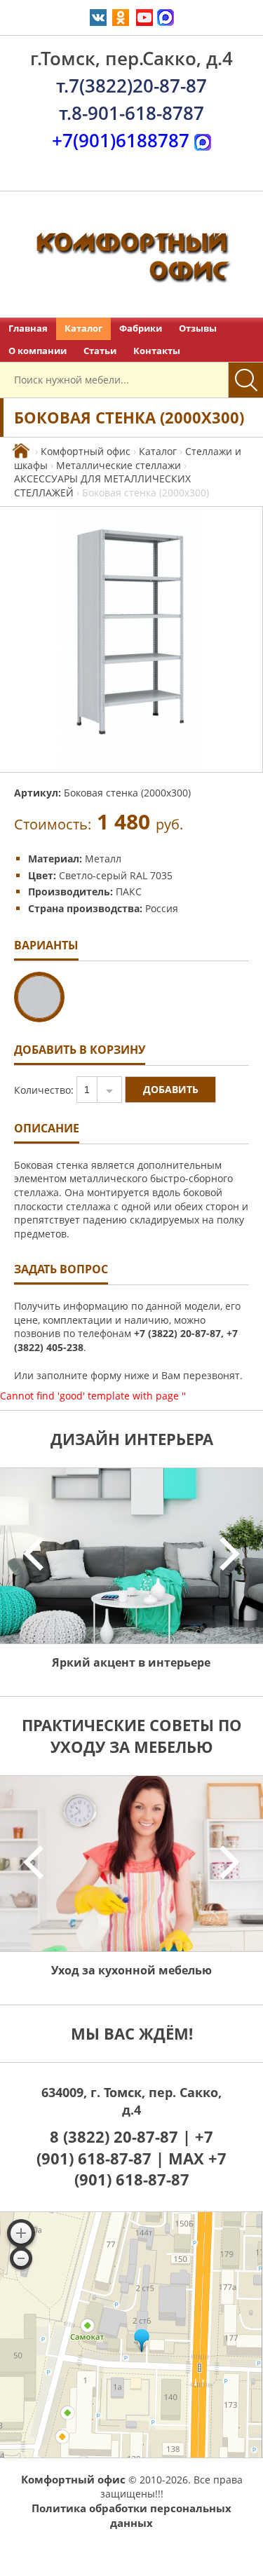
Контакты (157, 351)
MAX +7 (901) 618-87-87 (151, 2169)
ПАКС (129, 892)
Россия (162, 908)
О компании (38, 351)
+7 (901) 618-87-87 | (125, 2147)
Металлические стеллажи (119, 465)
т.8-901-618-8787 (131, 113)
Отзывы (198, 328)
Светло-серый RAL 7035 (116, 875)
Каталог (83, 328)
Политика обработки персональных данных (131, 2515)
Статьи (100, 351)
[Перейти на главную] (131, 255)
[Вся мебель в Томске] (21, 451)
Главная (28, 328)
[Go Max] (166, 16)
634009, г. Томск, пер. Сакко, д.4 (131, 2101)
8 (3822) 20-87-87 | (122, 2136)
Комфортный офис (86, 451)
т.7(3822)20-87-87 (131, 86)
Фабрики (141, 328)
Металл (103, 859)
